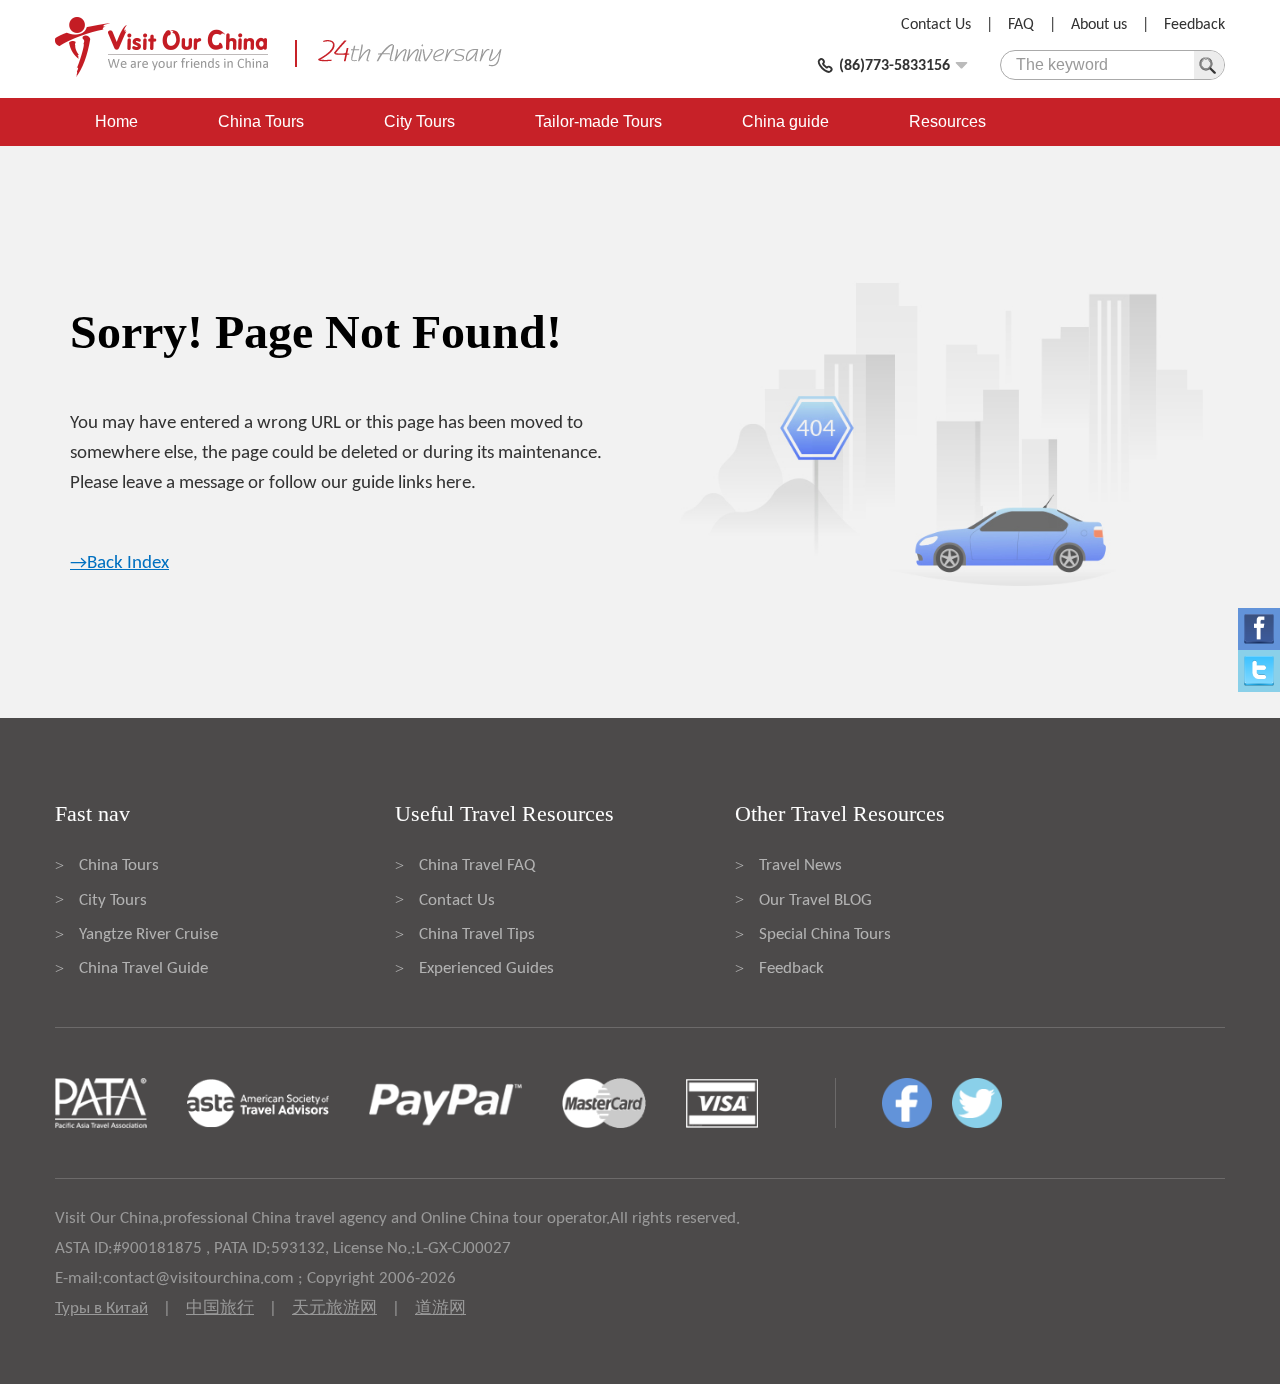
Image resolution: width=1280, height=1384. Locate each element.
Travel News (800, 865)
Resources (947, 121)
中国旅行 (220, 1308)
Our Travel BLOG (815, 900)
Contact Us (936, 25)
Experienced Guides (486, 968)
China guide (785, 121)
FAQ (1021, 25)
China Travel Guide (143, 968)
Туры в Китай (101, 1308)
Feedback (1194, 25)
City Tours (419, 121)
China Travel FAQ (477, 865)
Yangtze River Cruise (148, 934)
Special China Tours (825, 934)
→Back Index (119, 563)
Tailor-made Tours (598, 121)
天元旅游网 (334, 1308)
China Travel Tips (477, 934)
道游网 (440, 1308)
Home (116, 121)
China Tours (261, 121)
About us (1099, 25)
